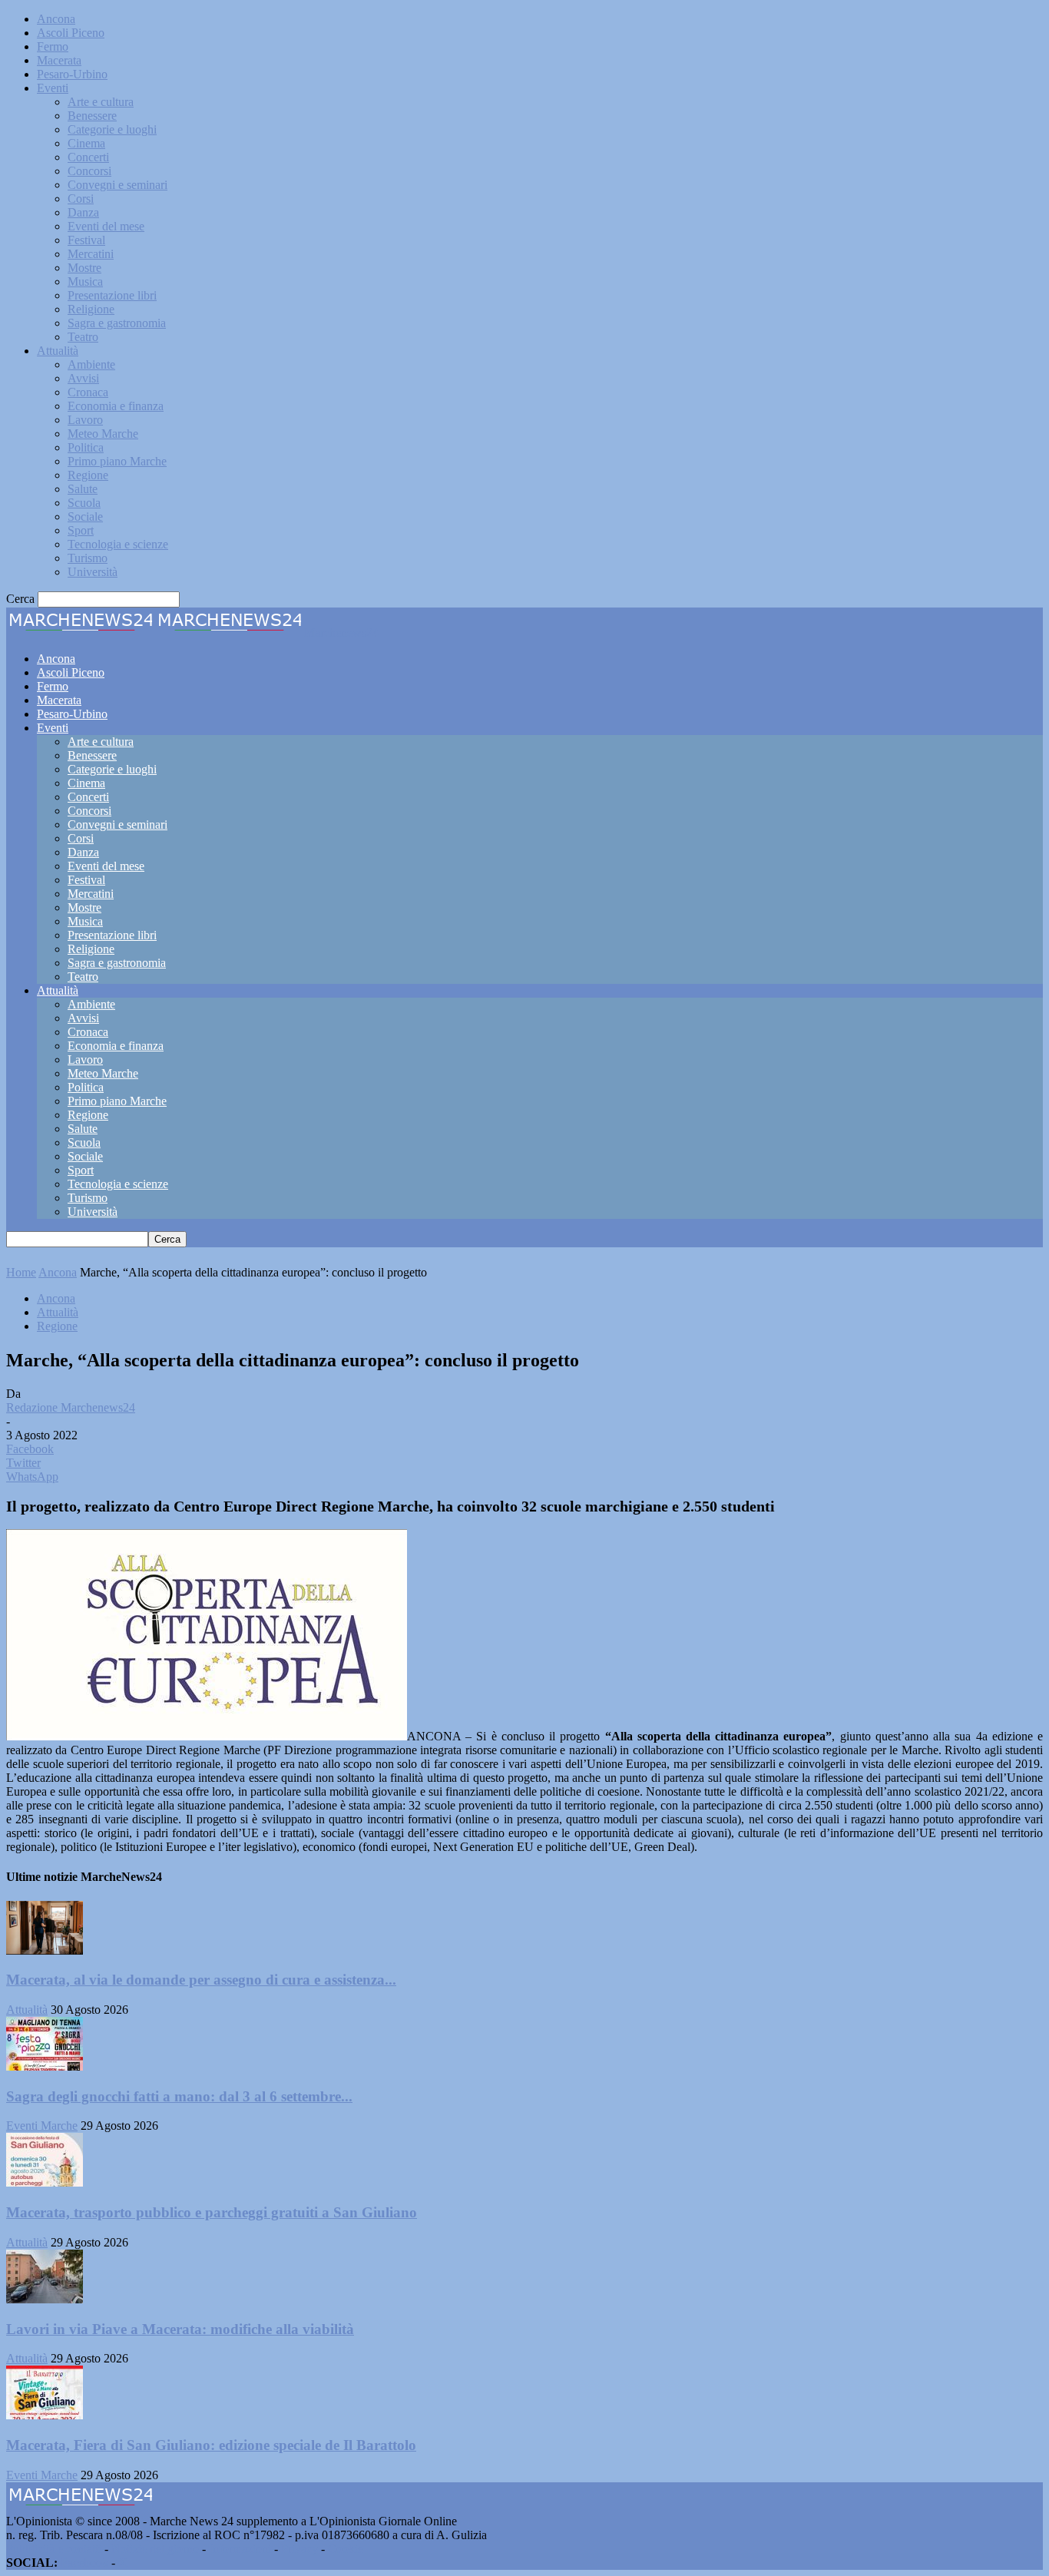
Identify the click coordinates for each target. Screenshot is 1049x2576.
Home (21, 1272)
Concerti (88, 157)
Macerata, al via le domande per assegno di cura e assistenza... (201, 1980)
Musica (85, 281)
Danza (83, 212)
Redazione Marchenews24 (71, 1407)
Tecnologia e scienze (118, 544)
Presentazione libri (112, 295)
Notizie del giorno (155, 2549)
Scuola (84, 503)
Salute (83, 489)
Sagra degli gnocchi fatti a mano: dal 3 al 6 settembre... (179, 2096)
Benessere (92, 116)
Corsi (81, 199)
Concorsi (89, 171)
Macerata (59, 60)
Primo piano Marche (117, 461)
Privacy (299, 2549)
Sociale (85, 517)
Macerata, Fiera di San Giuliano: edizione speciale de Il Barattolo (211, 2445)
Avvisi (83, 378)
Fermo (53, 46)
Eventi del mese (106, 226)
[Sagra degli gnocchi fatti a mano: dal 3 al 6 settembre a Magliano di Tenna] (45, 2066)
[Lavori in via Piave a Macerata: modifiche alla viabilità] (45, 2299)
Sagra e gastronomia (117, 323)
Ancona (56, 19)
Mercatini (91, 254)
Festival (86, 240)
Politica (86, 447)
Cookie (346, 2549)
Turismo (88, 558)
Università (93, 572)
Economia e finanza (116, 406)
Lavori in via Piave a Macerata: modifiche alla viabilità (180, 2329)
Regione (88, 475)
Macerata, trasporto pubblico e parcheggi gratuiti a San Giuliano (212, 2212)
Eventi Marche (42, 2126)
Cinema (86, 143)
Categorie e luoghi (112, 129)
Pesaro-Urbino (72, 74)
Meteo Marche (103, 434)
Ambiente (91, 364)
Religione (91, 309)
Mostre (84, 268)
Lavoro (85, 420)
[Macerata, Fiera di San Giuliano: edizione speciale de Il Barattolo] (45, 2415)
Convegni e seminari (117, 185)
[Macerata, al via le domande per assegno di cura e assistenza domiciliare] (45, 1950)
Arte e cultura (101, 102)
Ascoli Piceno (71, 33)
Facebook (84, 2563)
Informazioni (240, 2549)
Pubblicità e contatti (54, 2549)
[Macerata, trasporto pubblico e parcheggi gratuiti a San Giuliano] (45, 2182)
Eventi (53, 88)
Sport (81, 530)
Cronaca (88, 392)
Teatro (83, 337)
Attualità (58, 351)
